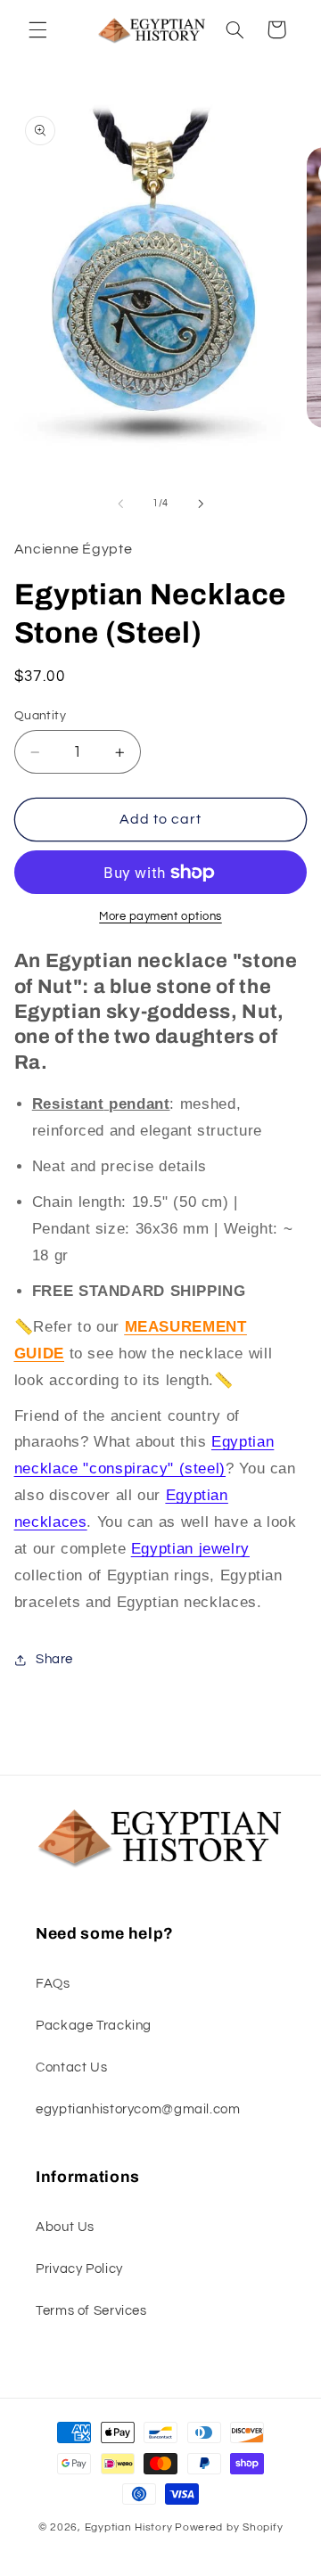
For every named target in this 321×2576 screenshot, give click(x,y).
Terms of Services (91, 2311)
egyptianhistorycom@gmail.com (138, 2109)
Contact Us (71, 2067)
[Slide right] (201, 504)
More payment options (160, 917)
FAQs (53, 1984)
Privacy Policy (79, 2269)
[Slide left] (120, 504)
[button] (37, 29)
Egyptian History (129, 2527)
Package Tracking (94, 2026)
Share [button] (54, 1659)
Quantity (40, 716)
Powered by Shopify (229, 2527)
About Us (65, 2227)
